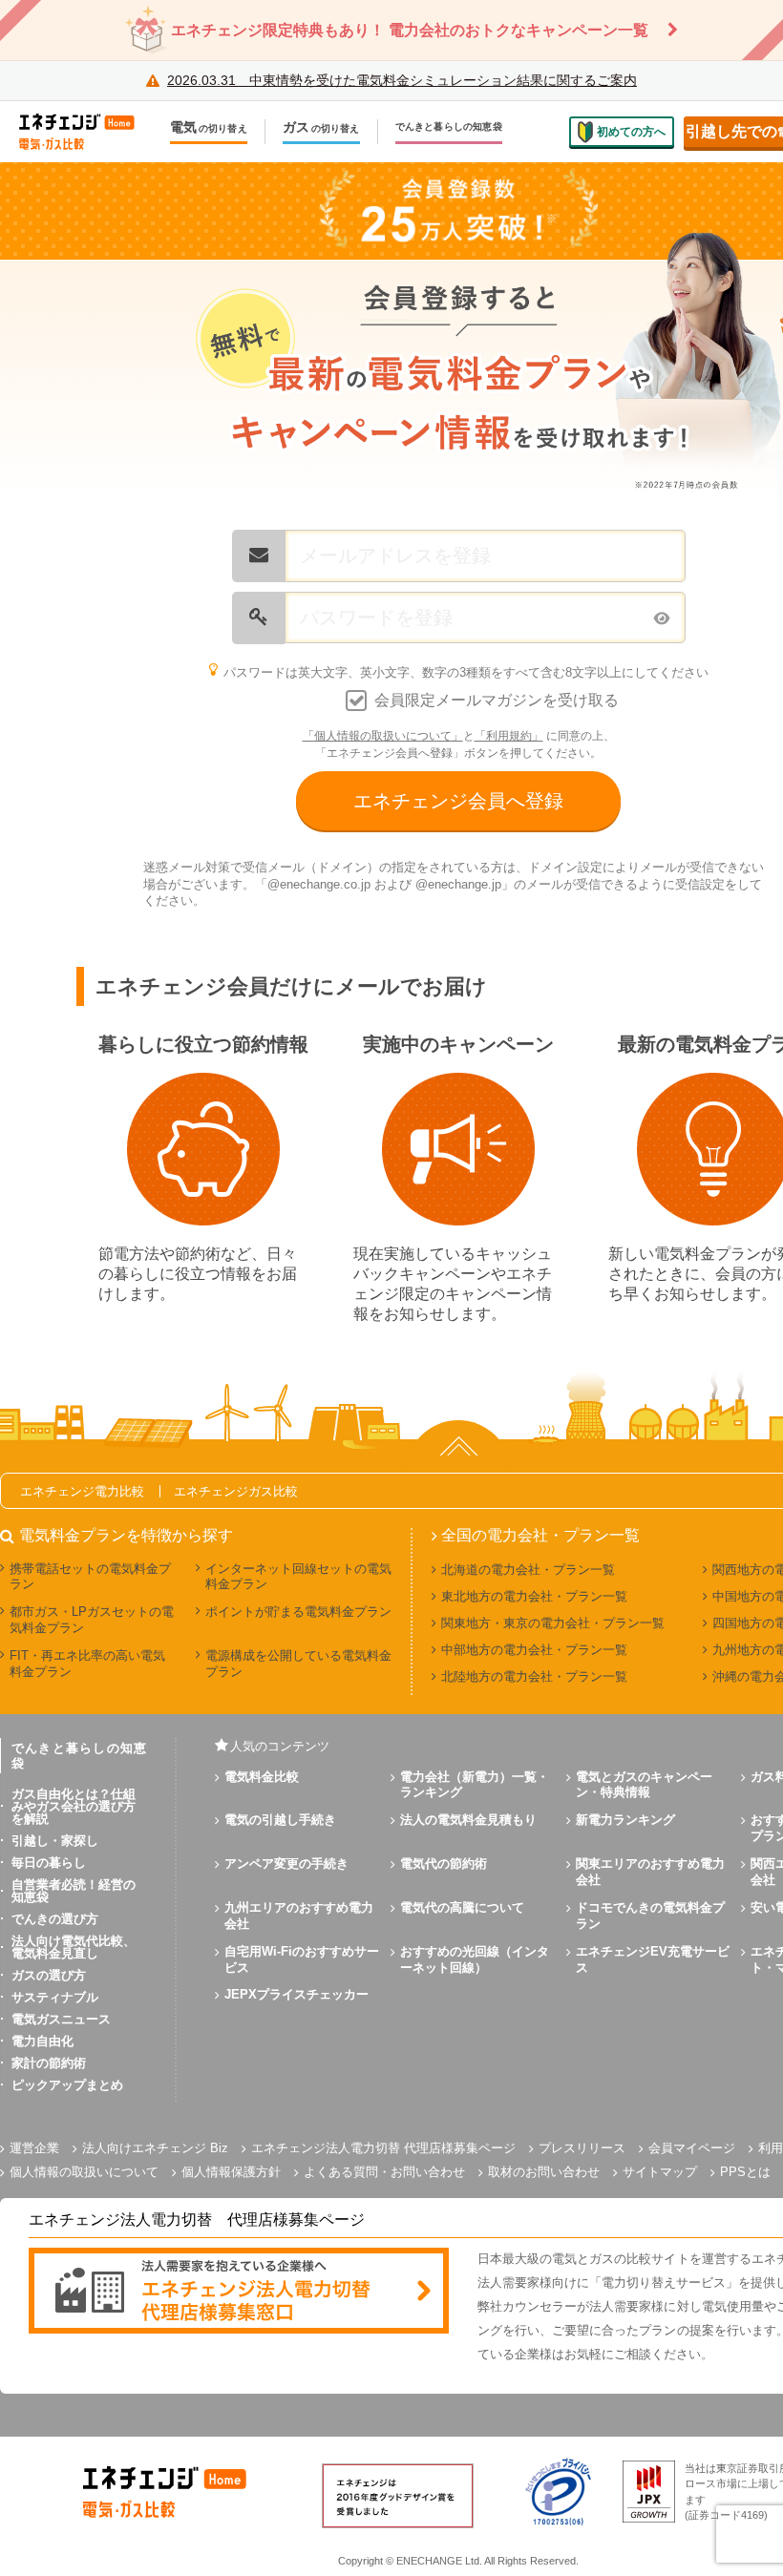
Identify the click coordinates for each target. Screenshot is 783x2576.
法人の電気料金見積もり (468, 1820)
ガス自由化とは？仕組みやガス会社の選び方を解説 (74, 1806)
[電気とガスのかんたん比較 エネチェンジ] (86, 132)
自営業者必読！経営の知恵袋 (74, 1891)
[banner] (239, 2292)
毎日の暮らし (49, 1863)
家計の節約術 (49, 2063)
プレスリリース (582, 2148)
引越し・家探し (55, 1841)
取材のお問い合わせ (544, 2172)
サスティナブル (55, 1997)
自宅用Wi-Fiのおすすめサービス (302, 1959)
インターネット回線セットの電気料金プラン (298, 1577)
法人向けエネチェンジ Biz (155, 2148)
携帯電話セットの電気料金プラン (90, 1577)
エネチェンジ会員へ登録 (458, 801)
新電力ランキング (625, 1820)
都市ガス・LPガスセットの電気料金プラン (92, 1620)
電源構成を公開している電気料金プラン (298, 1664)
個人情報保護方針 (231, 2172)
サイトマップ (660, 2172)
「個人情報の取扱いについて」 (383, 736)
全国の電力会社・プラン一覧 (540, 1536)
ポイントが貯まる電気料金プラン (298, 1612)
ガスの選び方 (49, 1975)
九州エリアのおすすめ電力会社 (299, 1916)
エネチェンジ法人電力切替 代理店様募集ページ (383, 2148)
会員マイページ (692, 2148)
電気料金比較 (262, 1777)
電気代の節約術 (444, 1864)
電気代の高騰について (462, 1907)
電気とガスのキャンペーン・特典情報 (644, 1785)
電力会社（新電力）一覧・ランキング (475, 1785)
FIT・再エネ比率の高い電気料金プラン (87, 1664)
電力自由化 (42, 2041)
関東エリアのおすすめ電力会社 (650, 1872)
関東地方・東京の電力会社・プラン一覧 (553, 1623)
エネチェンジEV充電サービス (653, 1959)
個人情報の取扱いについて (84, 2172)
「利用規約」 (509, 736)
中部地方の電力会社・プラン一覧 (534, 1650)
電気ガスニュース (61, 2019)
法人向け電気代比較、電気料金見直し (74, 1947)
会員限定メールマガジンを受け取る (497, 701)
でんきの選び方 (55, 1919)
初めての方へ (631, 132)
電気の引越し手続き (280, 1820)
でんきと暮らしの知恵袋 (449, 127)
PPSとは (745, 2172)
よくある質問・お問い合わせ (384, 2172)
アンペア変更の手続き (286, 1864)
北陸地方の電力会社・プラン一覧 (534, 1676)
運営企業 (34, 2148)
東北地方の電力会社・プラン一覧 (534, 1596)
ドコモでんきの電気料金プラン (650, 1916)
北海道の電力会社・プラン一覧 (528, 1570)
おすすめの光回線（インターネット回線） (475, 1959)
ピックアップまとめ (67, 2085)
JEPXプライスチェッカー (296, 1994)
